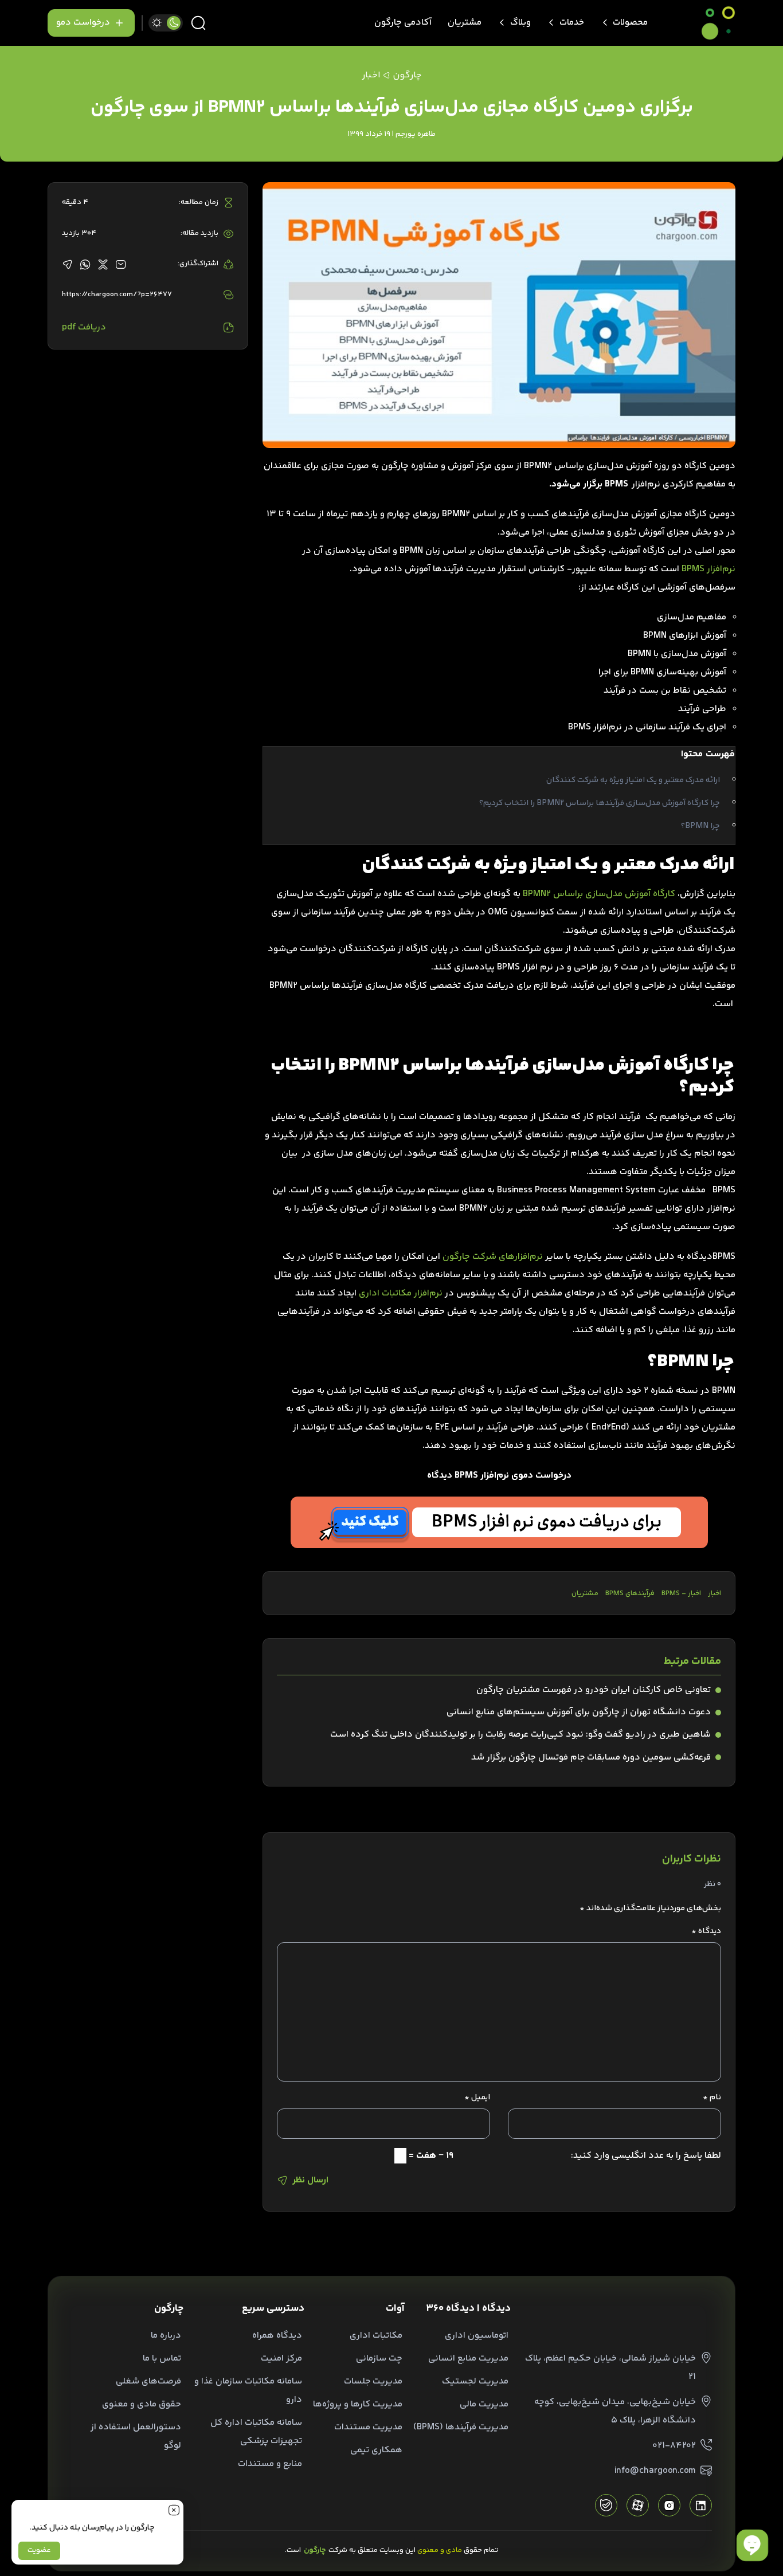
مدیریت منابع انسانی (468, 2359)
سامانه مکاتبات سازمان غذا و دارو (248, 2391)
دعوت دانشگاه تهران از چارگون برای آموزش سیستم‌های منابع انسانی (579, 1712)
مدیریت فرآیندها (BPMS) (461, 2427)
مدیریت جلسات (373, 2381)
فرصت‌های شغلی (148, 2381)
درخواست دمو (83, 23)
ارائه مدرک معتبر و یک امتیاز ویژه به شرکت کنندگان (633, 780)
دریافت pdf (84, 327)
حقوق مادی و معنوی (142, 2404)
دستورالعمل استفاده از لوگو (136, 2436)
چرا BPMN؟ (700, 826)
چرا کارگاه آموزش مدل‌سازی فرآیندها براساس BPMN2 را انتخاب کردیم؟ (600, 803)
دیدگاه (706, 1931)
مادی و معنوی (440, 2550)
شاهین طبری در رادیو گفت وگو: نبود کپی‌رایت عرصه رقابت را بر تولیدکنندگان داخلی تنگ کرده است (520, 1735)
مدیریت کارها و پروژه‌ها (358, 2404)
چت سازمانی (379, 2359)
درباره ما (166, 2336)
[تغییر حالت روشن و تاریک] (166, 23)
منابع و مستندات (270, 2464)
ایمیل (477, 2098)
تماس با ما (162, 2359)
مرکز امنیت (281, 2359)
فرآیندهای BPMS (630, 1593)
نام (712, 2098)
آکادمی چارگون (403, 23)
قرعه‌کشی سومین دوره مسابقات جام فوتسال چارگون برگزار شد (591, 1758)
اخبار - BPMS (681, 1593)
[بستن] (174, 2510)
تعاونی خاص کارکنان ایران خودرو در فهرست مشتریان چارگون (594, 1690)
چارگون (407, 75)
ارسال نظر (310, 2180)
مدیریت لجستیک (475, 2381)
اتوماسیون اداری (477, 2336)
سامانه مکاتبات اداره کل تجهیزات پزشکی (256, 2432)
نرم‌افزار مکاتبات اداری (401, 1293)
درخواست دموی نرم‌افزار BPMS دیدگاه (499, 1476)
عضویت (39, 2550)
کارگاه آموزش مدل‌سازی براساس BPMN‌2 (599, 894)
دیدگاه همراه (277, 2336)
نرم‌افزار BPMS (708, 569)
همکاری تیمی (376, 2450)
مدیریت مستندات (368, 2427)
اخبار (715, 1593)
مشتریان (465, 23)
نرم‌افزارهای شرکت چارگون (493, 1257)
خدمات (572, 23)
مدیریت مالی (484, 2404)
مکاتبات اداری (376, 2336)
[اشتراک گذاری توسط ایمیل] (121, 264)
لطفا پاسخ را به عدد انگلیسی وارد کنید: (646, 2156)
